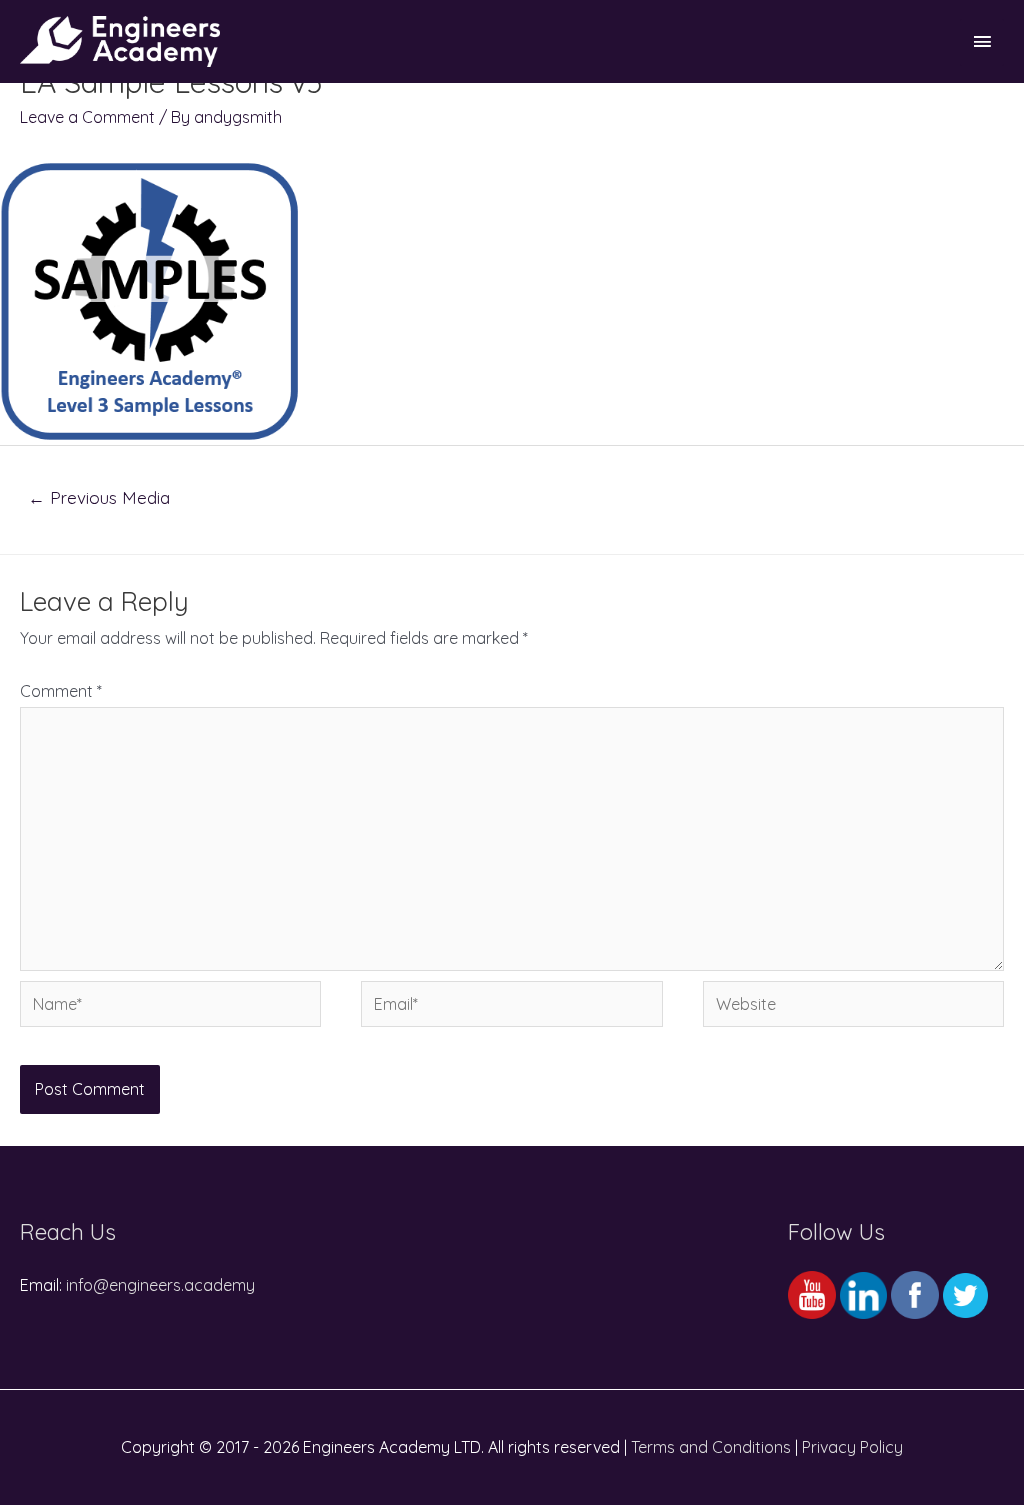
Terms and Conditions (711, 1447)
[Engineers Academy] (120, 41)
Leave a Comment (87, 117)
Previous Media (99, 497)
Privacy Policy (852, 1447)
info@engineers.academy (160, 1285)
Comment (61, 691)
